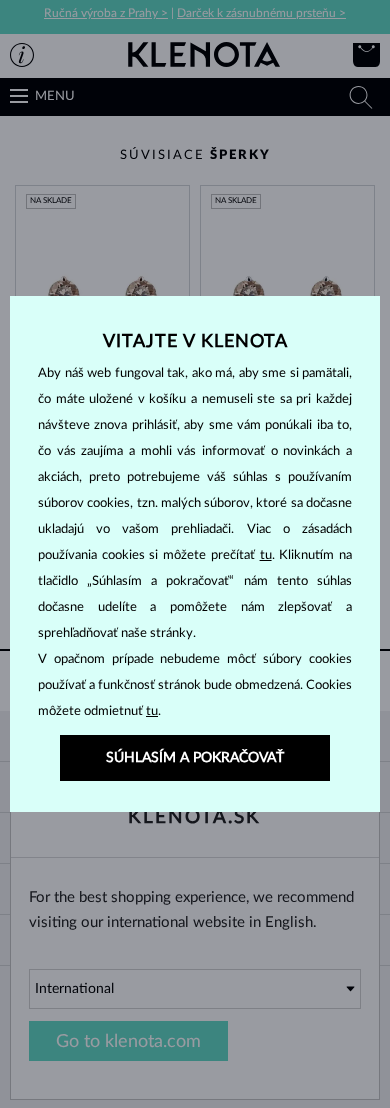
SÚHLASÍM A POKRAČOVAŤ (195, 758)
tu (266, 555)
